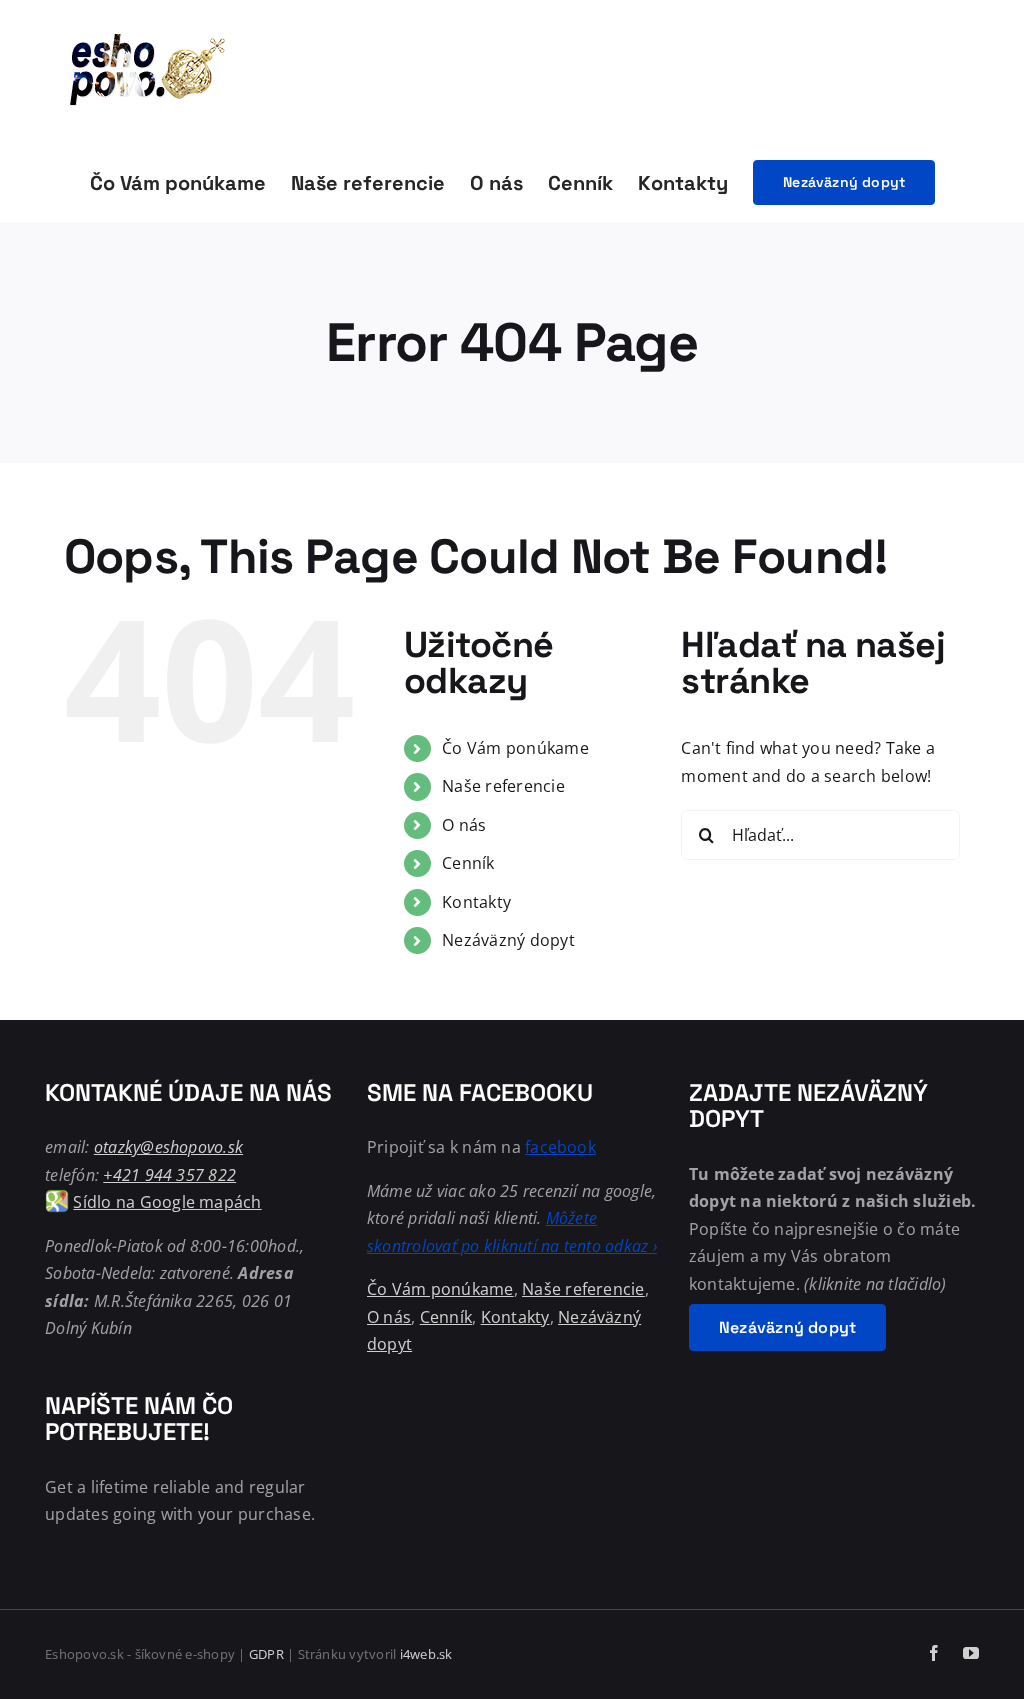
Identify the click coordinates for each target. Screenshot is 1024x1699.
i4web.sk (426, 1654)
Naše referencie (503, 786)
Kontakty (476, 902)
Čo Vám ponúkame (515, 748)
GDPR (266, 1654)
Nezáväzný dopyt (508, 940)
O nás (464, 825)
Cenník (468, 863)
